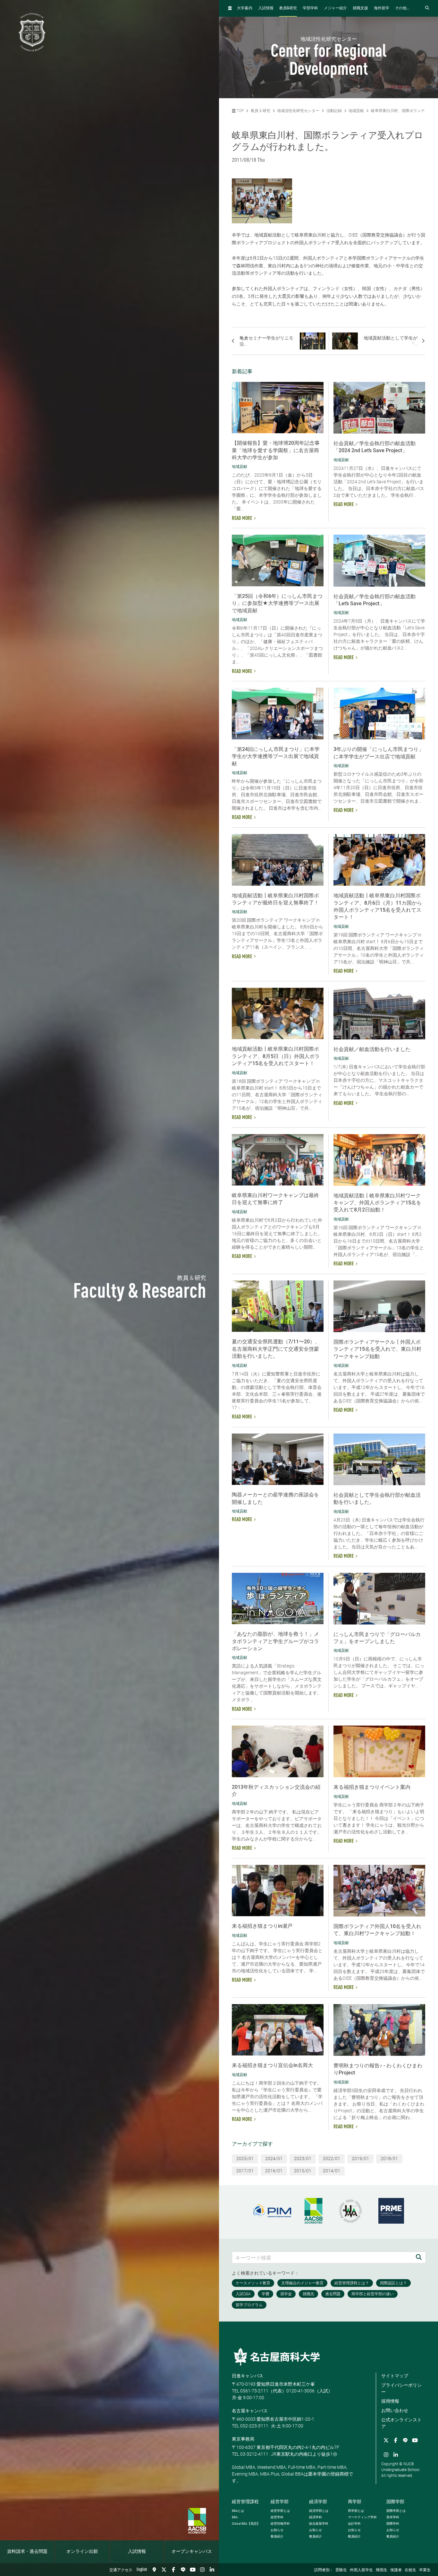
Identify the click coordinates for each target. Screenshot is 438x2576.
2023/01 (303, 2158)
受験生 (341, 2570)
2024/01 (274, 2158)
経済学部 (318, 2502)
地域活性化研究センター (298, 111)
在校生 (410, 2570)
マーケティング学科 (362, 2517)
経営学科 (277, 2517)
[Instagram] (202, 2570)
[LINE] (183, 2570)
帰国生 (382, 2570)
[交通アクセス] (154, 2570)
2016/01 (274, 2171)
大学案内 (245, 8)
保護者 (396, 2570)
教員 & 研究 (261, 111)
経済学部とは (319, 2511)
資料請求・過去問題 (27, 2552)
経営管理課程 (245, 2502)
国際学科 (393, 2524)
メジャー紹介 (335, 8)
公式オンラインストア (401, 2423)
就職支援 (360, 8)
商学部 (355, 2502)
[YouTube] (193, 2570)
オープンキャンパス (192, 2552)
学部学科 (310, 8)
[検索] (419, 2257)
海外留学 (382, 8)
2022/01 (332, 2158)
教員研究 (288, 8)
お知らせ (277, 2530)
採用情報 (390, 2401)
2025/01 (245, 2158)
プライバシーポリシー (401, 2388)
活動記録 (334, 111)
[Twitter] (164, 2570)
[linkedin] (212, 2570)
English (142, 2570)
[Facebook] (173, 2570)
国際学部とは (396, 2511)
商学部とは (356, 2511)
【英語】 (246, 2524)
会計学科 (354, 2524)
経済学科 (316, 2517)
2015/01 (303, 2171)
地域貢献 (356, 111)
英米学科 (393, 2517)
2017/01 (245, 2171)
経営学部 (280, 2502)
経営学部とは (280, 2511)
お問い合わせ (395, 2410)
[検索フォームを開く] (427, 8)
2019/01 (360, 2158)
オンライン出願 (82, 2552)
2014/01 (332, 2171)
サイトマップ (395, 2376)
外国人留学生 (361, 2570)
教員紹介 (277, 2536)
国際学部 (395, 2502)
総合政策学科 (319, 2524)
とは (238, 2511)
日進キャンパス (248, 2376)
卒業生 (425, 2570)
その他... (402, 8)
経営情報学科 (280, 2524)
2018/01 (389, 2158)
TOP (240, 111)
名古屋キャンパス (250, 2411)
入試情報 (137, 2552)
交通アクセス (121, 2570)
